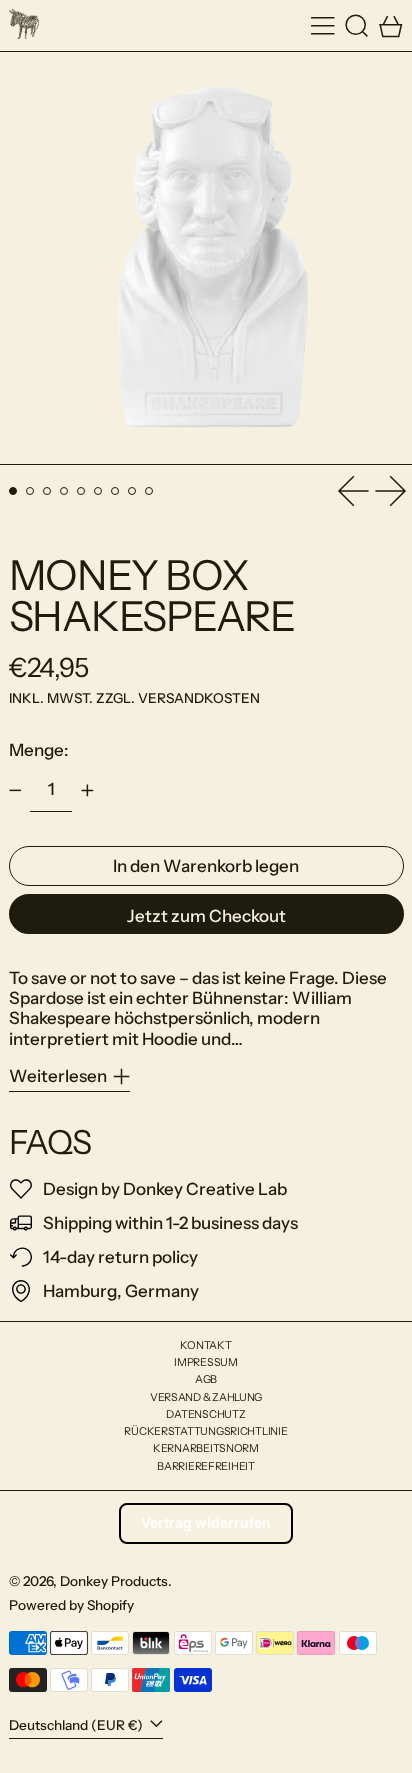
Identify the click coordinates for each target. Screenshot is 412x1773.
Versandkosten (199, 698)
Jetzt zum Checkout (206, 916)
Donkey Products (114, 1581)
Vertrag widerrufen (206, 1522)
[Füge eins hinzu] (87, 791)
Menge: (39, 750)
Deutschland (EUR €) (77, 1725)
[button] (357, 25)
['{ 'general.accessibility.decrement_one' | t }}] (15, 791)
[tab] (13, 491)
